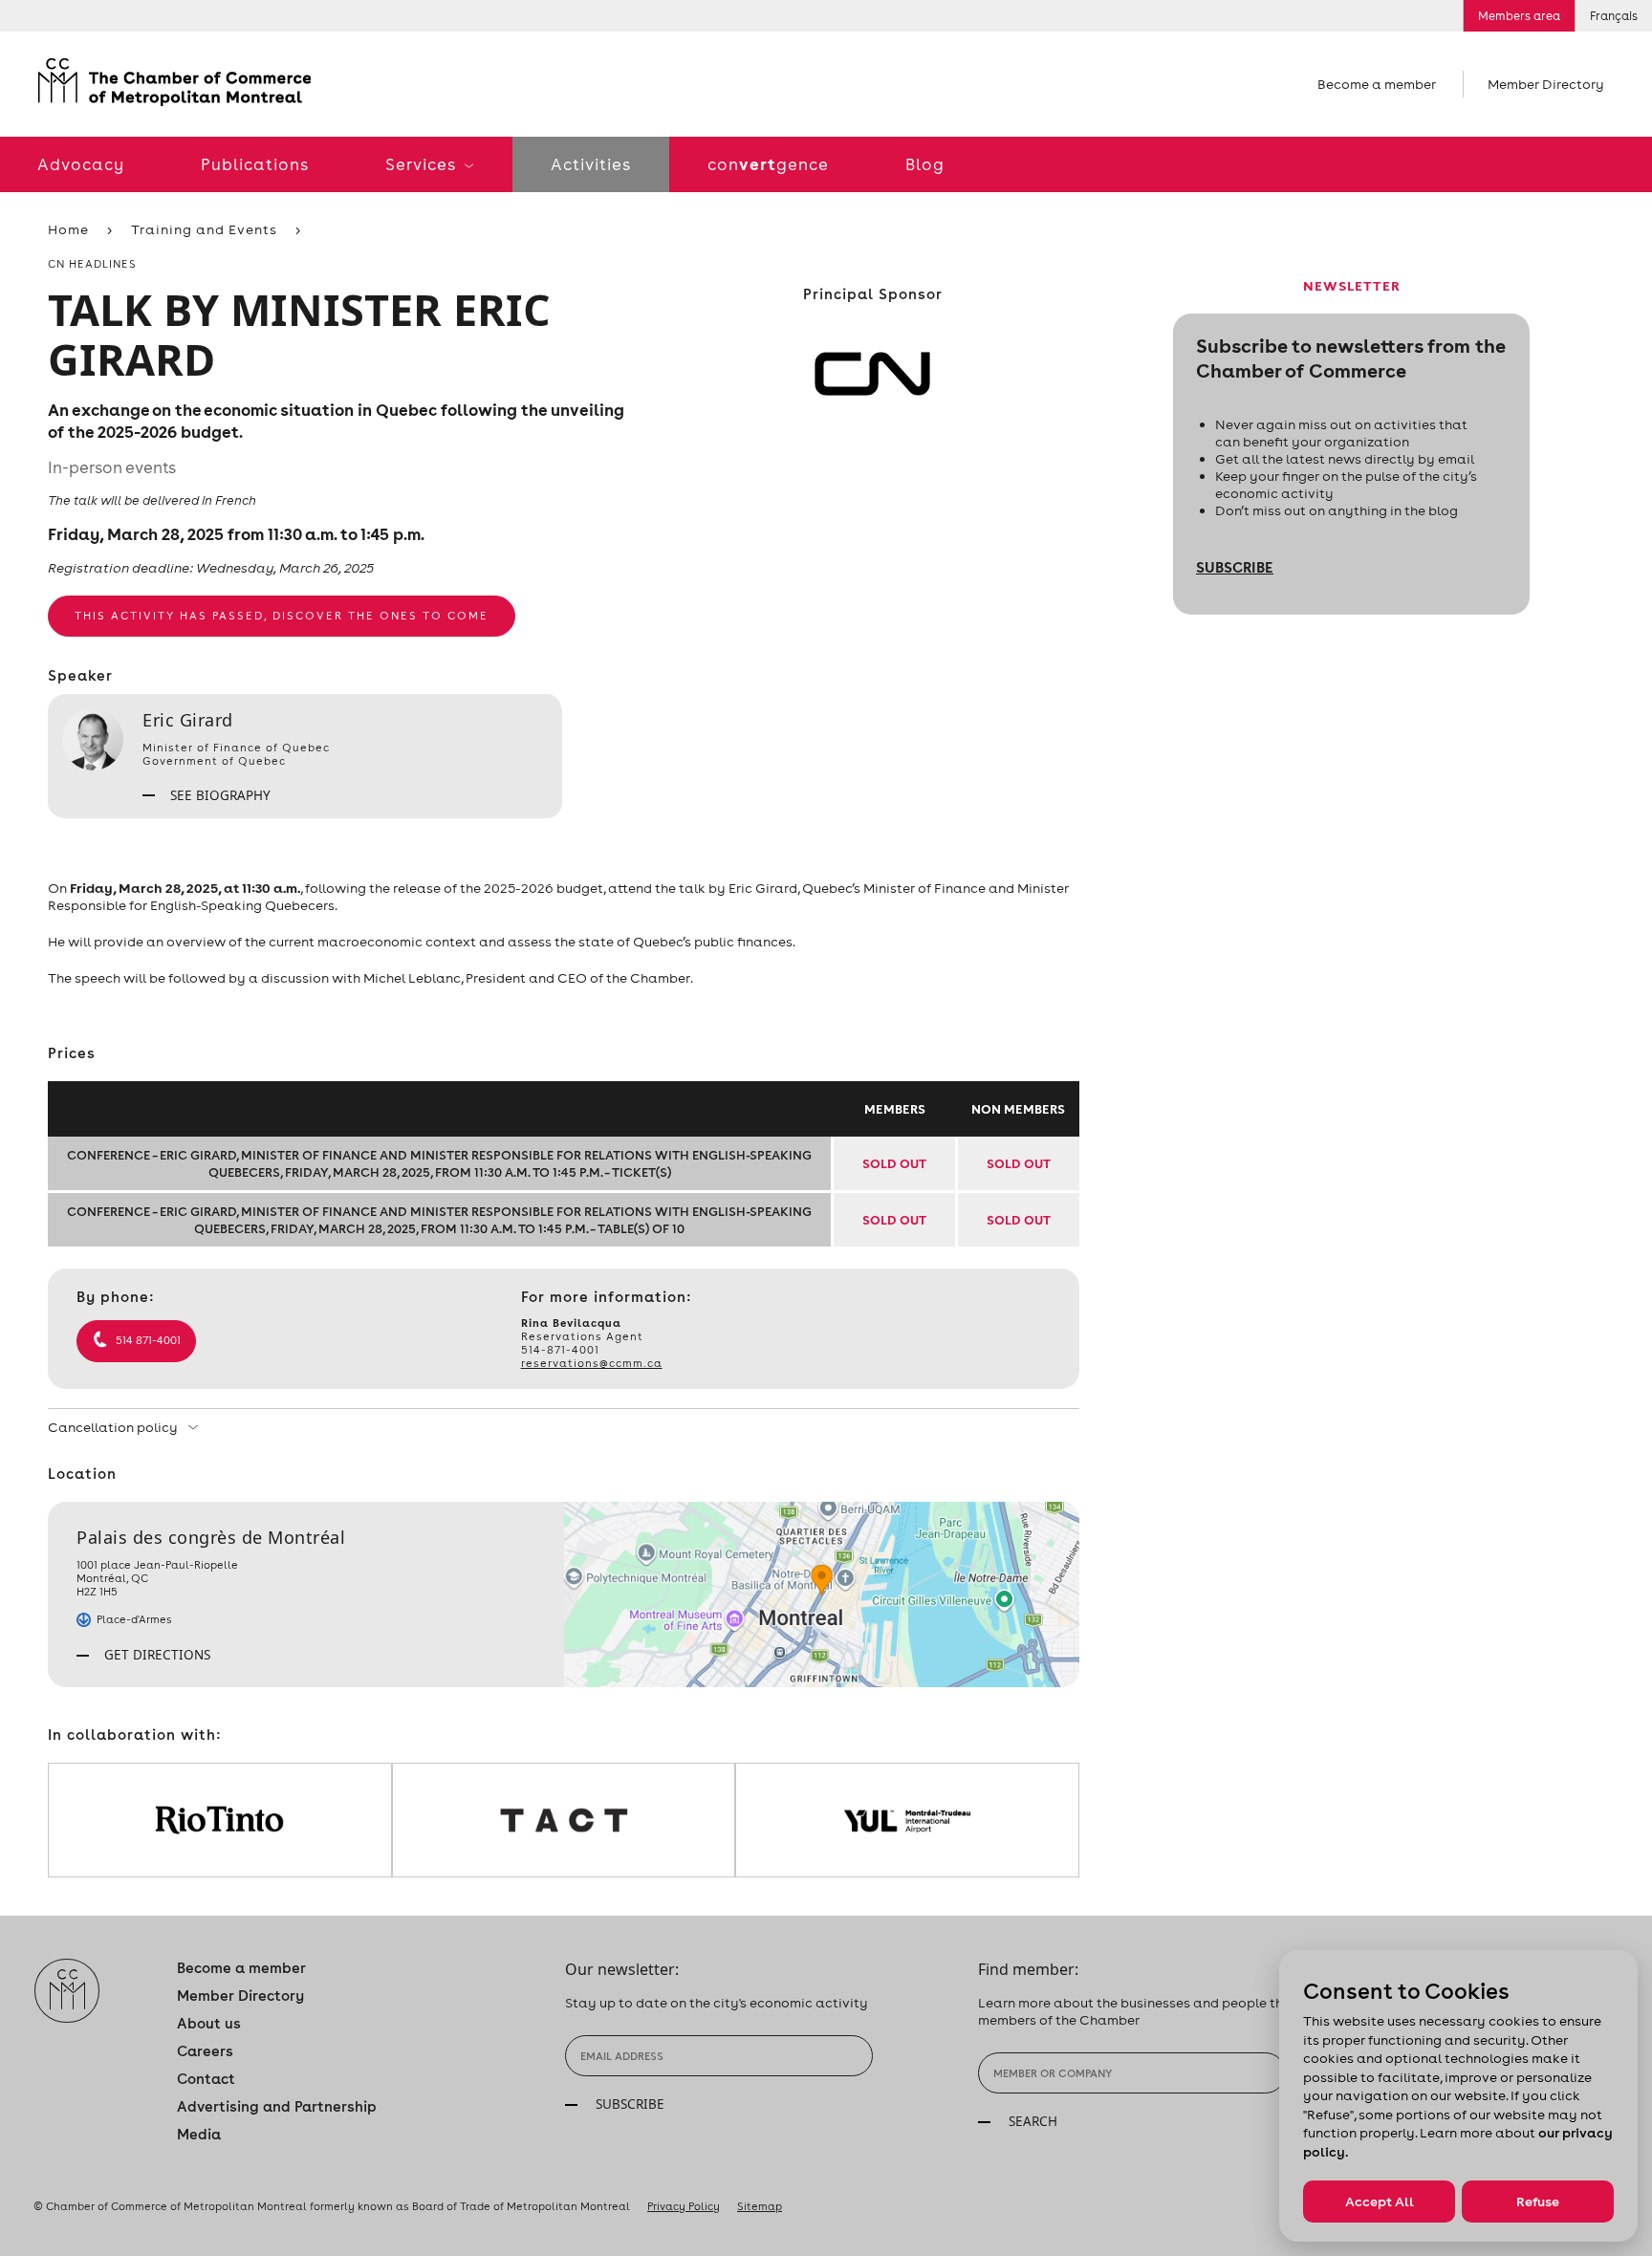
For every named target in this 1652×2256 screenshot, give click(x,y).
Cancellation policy (114, 1427)
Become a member (1377, 84)
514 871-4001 (148, 1340)
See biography (218, 795)
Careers (205, 2051)
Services (423, 164)
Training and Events (204, 229)
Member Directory (1546, 84)
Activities (591, 164)
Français (1614, 16)
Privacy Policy (684, 2206)
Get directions (155, 1655)
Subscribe (1235, 567)
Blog (925, 164)
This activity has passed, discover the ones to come (282, 616)
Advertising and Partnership (277, 2106)
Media (199, 2134)
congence (768, 164)
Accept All (1380, 2202)
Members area (1519, 16)
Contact (206, 2079)
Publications (255, 164)
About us (209, 2023)
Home (68, 229)
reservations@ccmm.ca (592, 1363)
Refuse (1538, 2202)
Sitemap (760, 2206)
